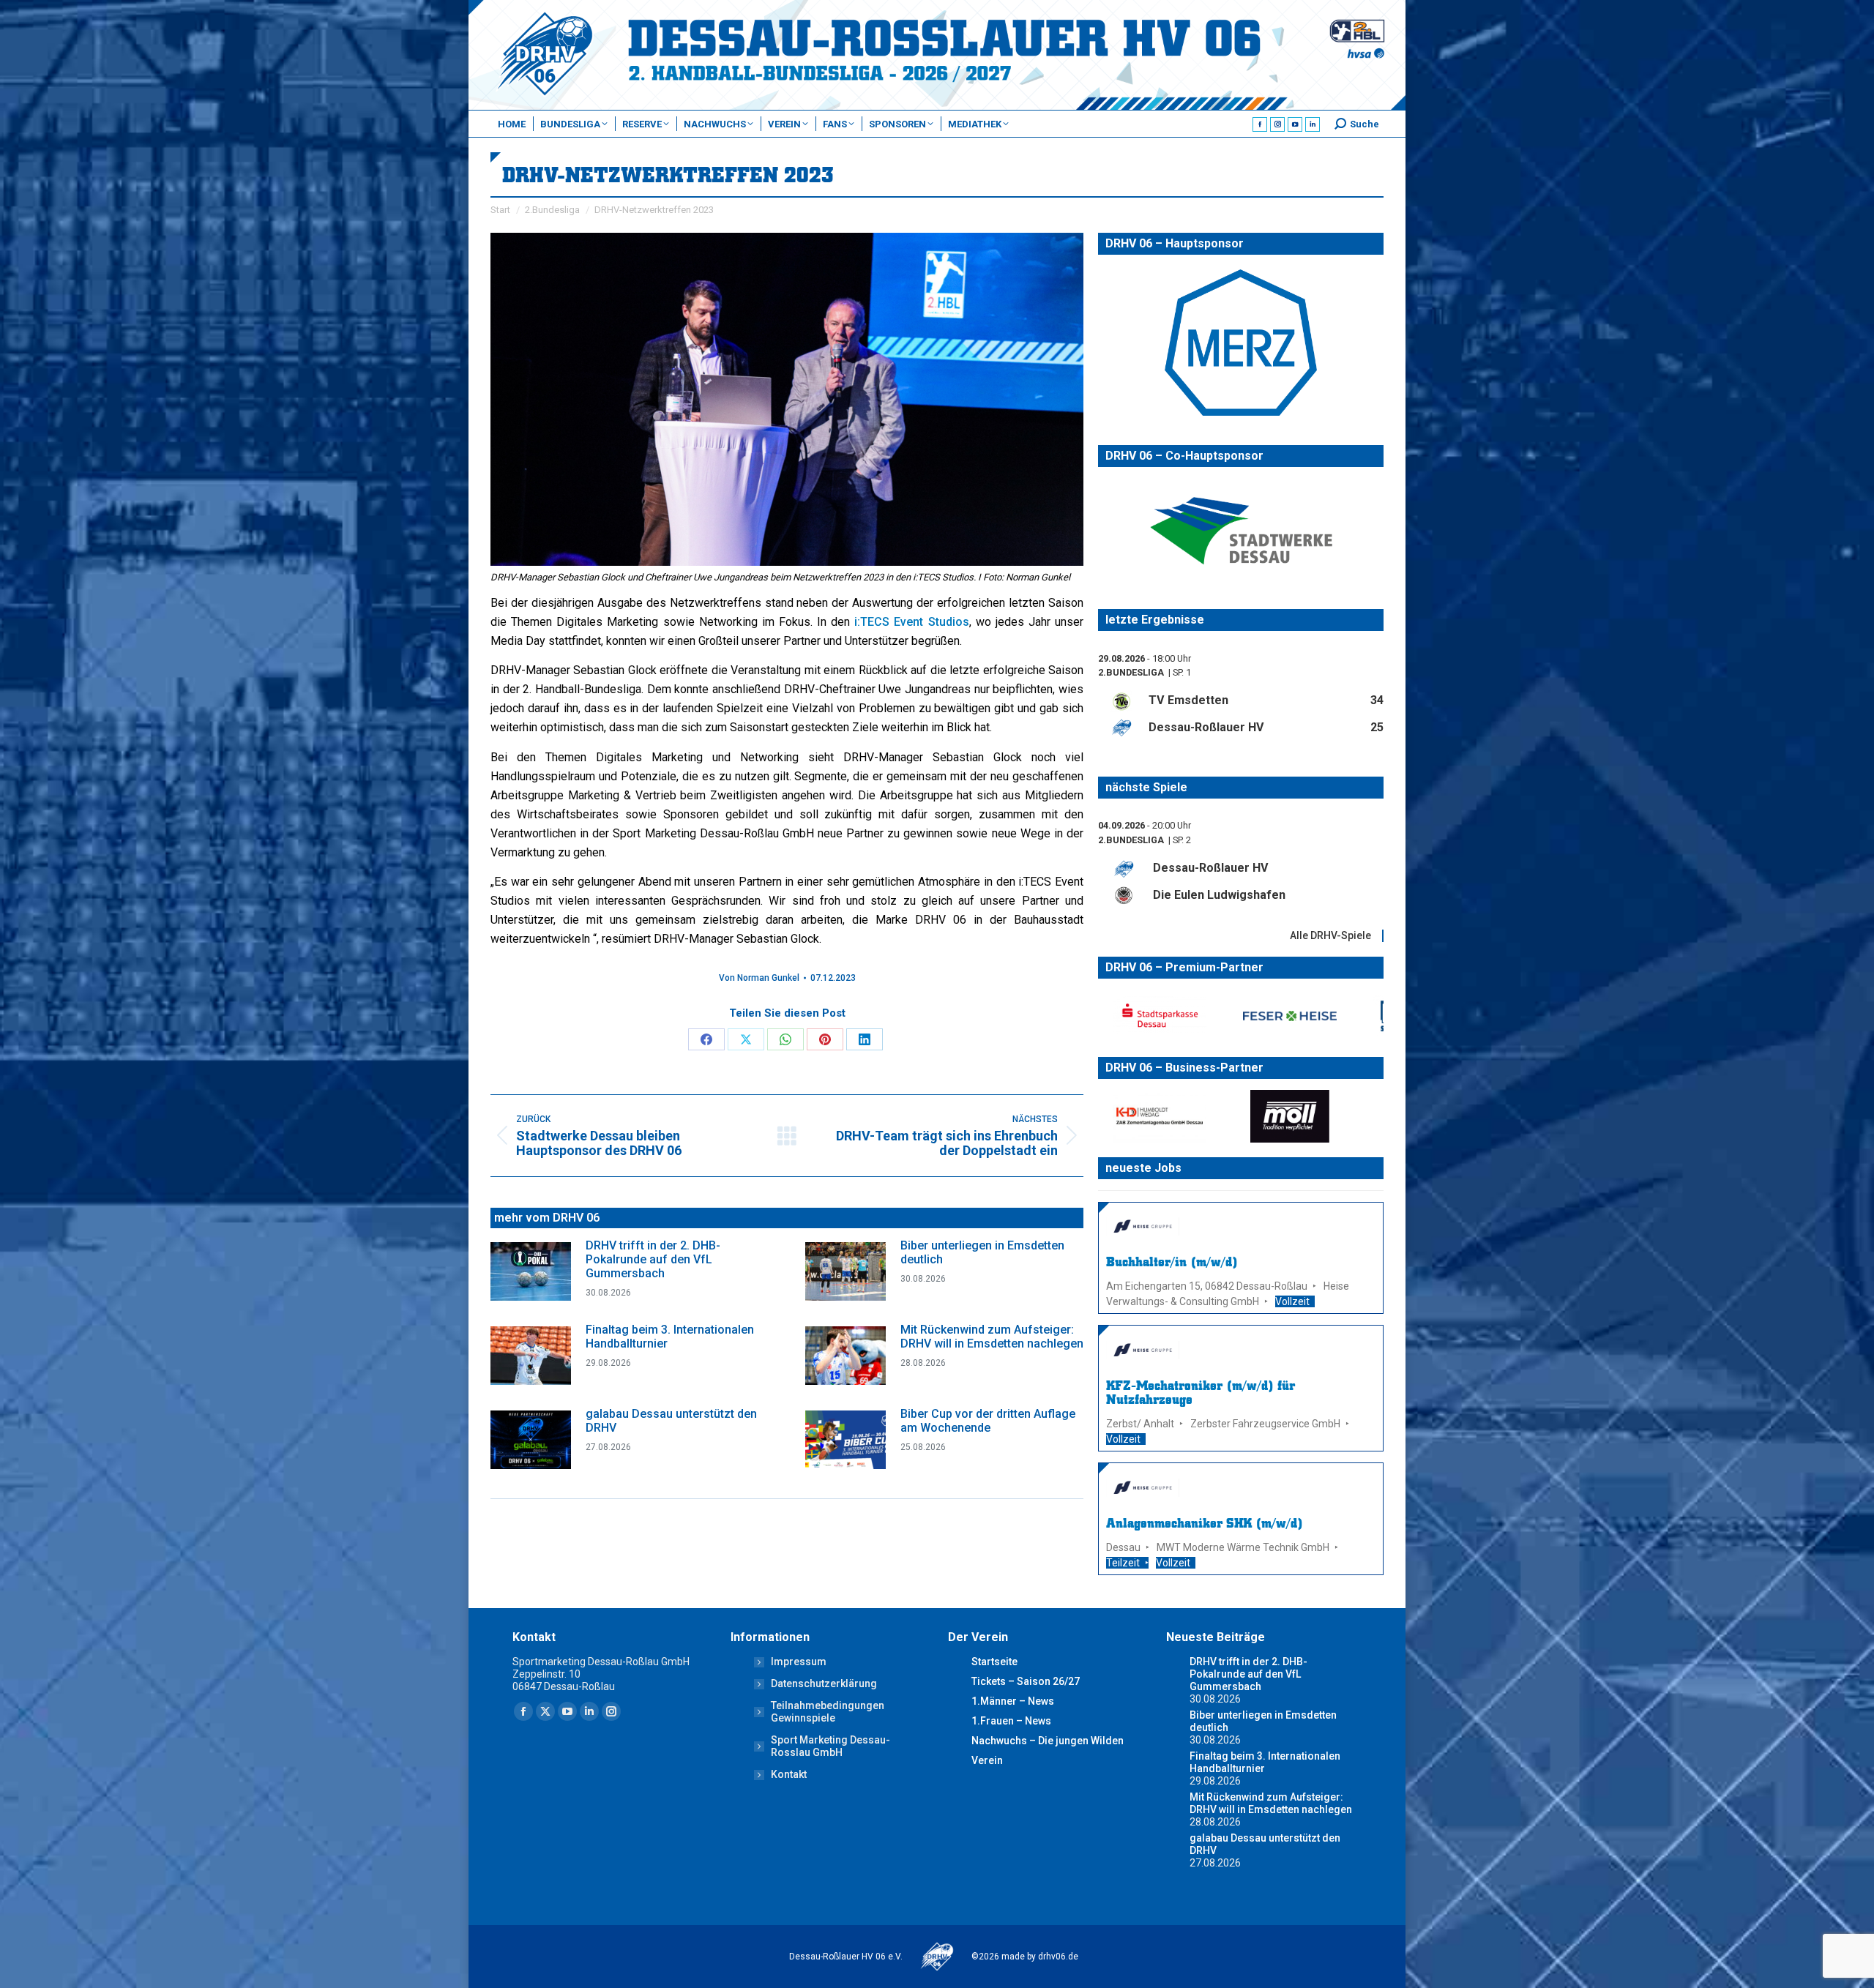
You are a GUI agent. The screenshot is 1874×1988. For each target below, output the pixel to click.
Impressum (799, 1662)
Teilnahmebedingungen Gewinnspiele (828, 1712)
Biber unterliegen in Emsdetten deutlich (982, 1252)
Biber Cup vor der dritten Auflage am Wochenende (988, 1421)
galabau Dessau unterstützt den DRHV (671, 1421)
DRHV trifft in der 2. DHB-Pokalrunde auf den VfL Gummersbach (653, 1259)
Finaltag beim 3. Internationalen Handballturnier (670, 1337)
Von (759, 978)
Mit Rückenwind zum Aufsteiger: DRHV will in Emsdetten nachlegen (992, 1337)
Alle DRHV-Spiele (1330, 935)
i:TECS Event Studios (911, 622)
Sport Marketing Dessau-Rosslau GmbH (830, 1746)
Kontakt (789, 1774)
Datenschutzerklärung (824, 1684)
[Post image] (531, 1271)
